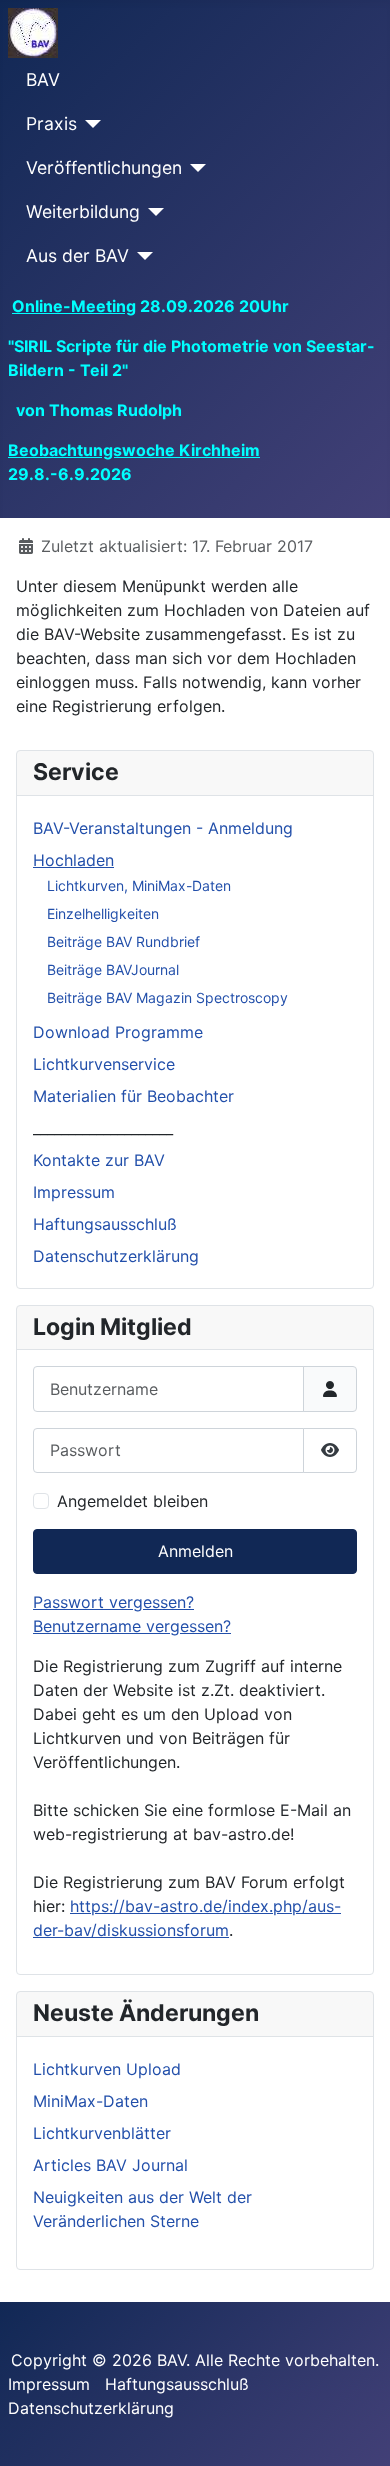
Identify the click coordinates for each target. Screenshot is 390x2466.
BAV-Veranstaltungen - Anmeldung (163, 828)
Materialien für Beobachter (133, 1096)
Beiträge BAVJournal (113, 969)
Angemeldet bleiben (132, 1501)
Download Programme (118, 1032)
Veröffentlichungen (104, 167)
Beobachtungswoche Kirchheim (134, 450)
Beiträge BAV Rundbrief (123, 941)
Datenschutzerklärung (116, 1256)
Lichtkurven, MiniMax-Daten (139, 885)
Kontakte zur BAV (99, 1160)
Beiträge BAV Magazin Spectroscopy (167, 997)
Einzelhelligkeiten (103, 913)
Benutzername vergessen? (132, 1626)
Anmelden (195, 1551)
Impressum (74, 1192)
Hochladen (73, 860)
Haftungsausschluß (105, 1224)
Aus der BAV (77, 255)
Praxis (51, 123)
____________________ (103, 1128)
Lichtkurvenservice (104, 1064)
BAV (43, 79)
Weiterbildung (83, 211)
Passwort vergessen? (113, 1602)
